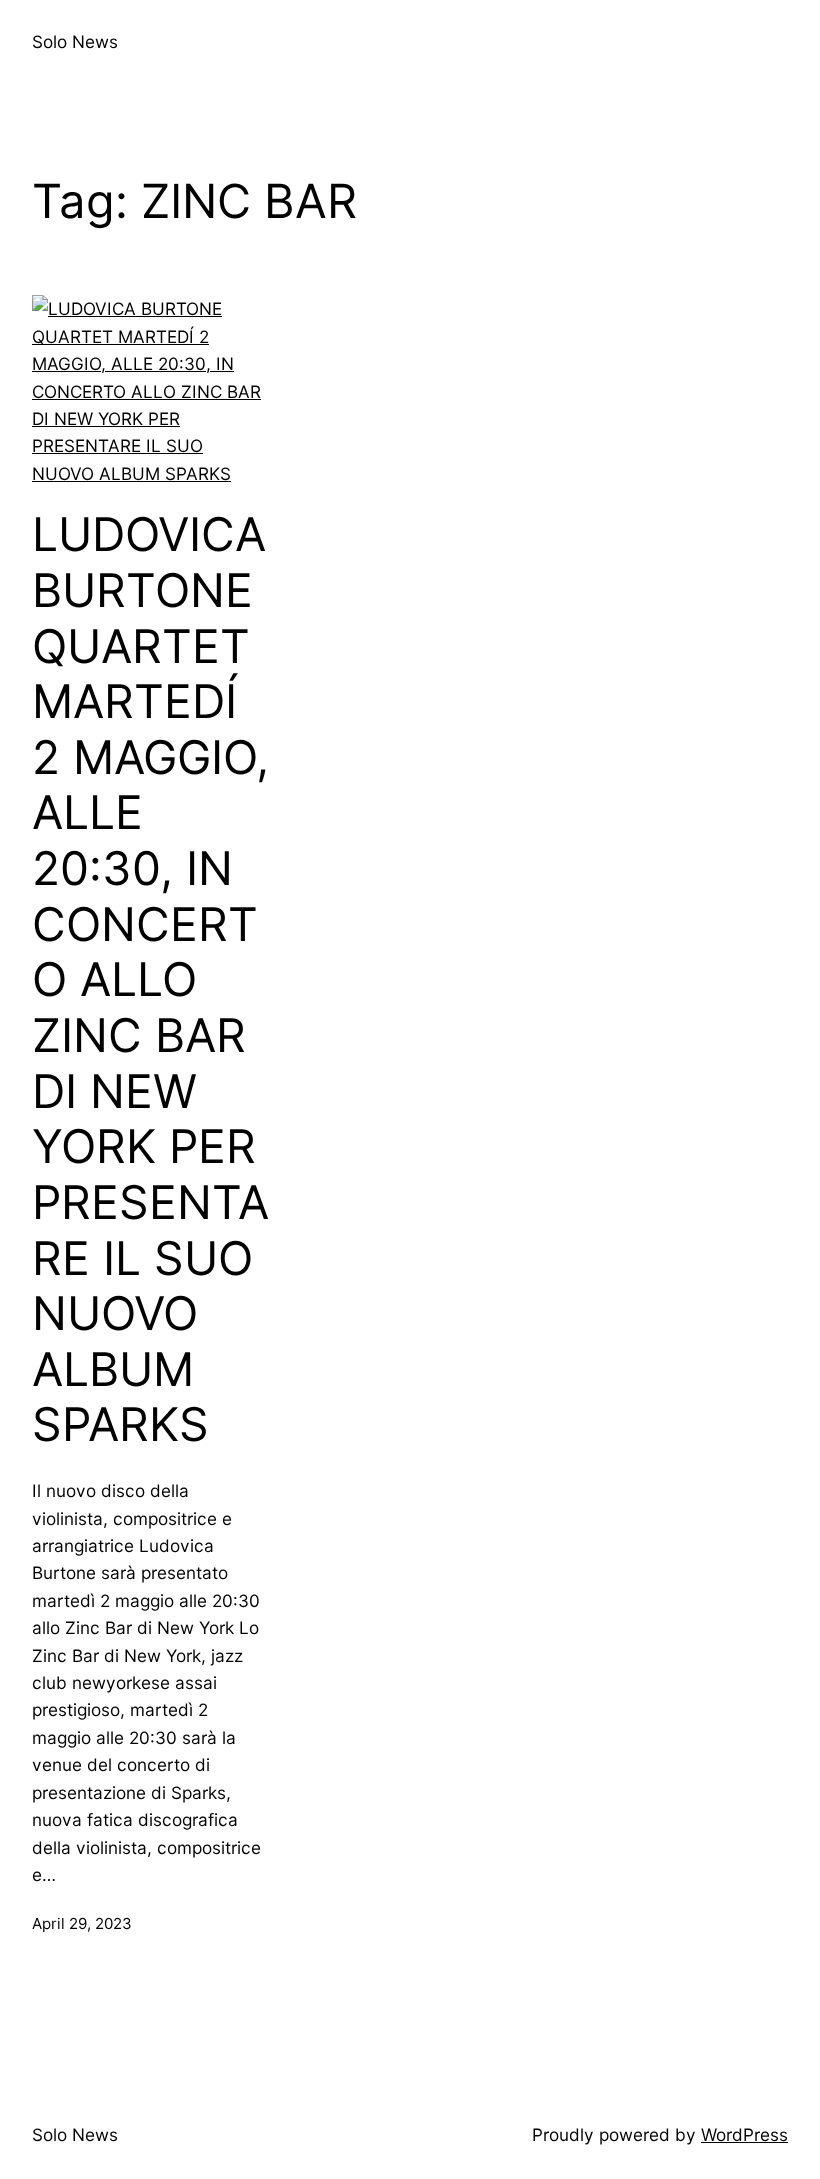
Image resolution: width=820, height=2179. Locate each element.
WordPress (744, 2134)
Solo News (75, 41)
